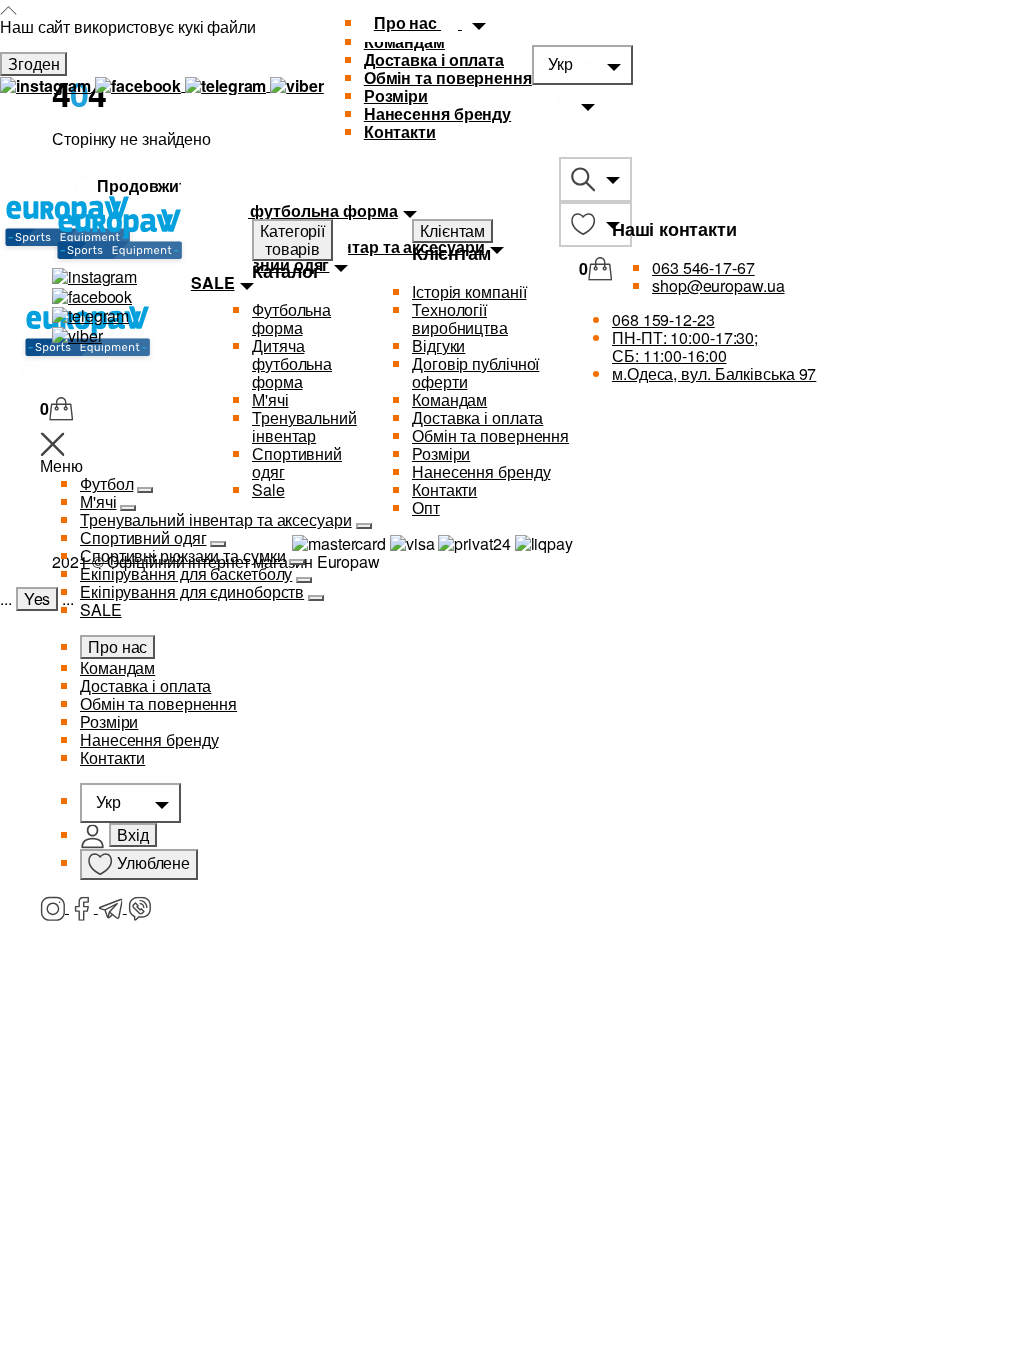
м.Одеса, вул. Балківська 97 (714, 373)
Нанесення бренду (437, 113)
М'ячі (270, 399)
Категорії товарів (292, 239)
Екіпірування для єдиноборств (192, 591)
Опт (426, 507)
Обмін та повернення (448, 77)
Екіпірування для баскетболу (186, 573)
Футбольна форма (291, 318)
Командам (117, 667)
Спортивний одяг (143, 537)
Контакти (400, 131)
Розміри (396, 95)
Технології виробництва (460, 318)
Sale (268, 489)
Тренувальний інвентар (304, 426)
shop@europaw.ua (718, 285)
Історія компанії (469, 291)
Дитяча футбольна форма (292, 363)
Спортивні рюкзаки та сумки (182, 555)
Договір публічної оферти (475, 372)
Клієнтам (452, 230)
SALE (101, 609)
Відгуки (438, 345)
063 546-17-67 (703, 267)
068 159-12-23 (663, 319)
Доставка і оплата (434, 59)
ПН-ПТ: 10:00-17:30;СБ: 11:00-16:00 (685, 346)
